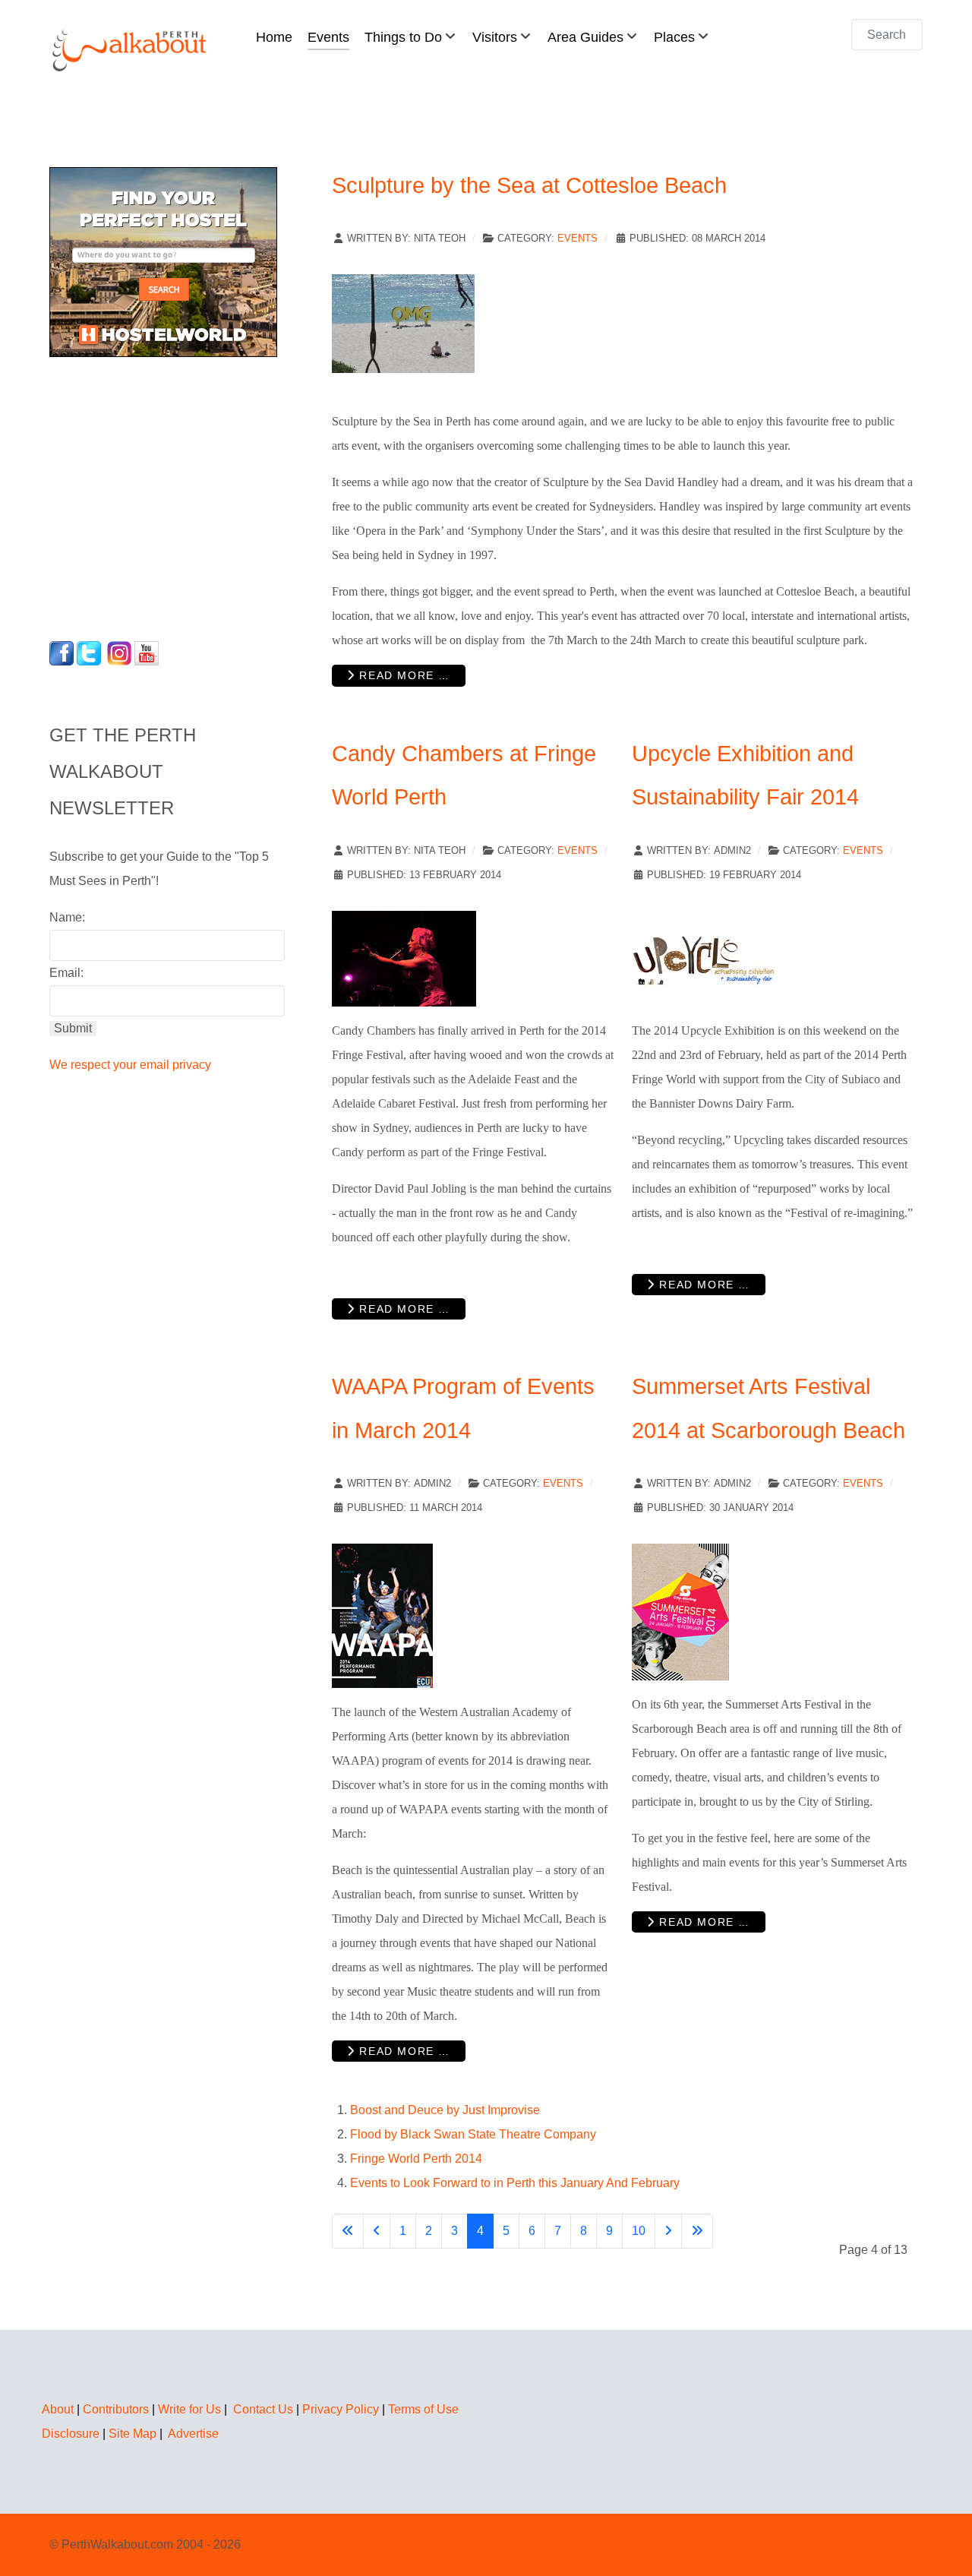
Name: (67, 917)
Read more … (403, 675)
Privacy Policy (341, 2409)
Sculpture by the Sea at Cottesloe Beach (529, 185)
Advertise (193, 2434)
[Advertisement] (144, 495)
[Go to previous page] (377, 2231)
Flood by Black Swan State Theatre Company (473, 2134)
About (58, 2409)
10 (639, 2231)
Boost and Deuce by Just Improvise (445, 2110)
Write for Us (189, 2409)
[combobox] (887, 35)
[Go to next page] (668, 2231)
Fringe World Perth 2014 (416, 2159)
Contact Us (263, 2409)
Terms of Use (423, 2409)
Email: (66, 973)
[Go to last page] (697, 2231)
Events (578, 238)
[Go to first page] (348, 2231)
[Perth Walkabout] (131, 50)
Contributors (116, 2409)
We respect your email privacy (130, 1065)
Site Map (133, 2434)
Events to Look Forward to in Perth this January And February (515, 2183)
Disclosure (71, 2434)
